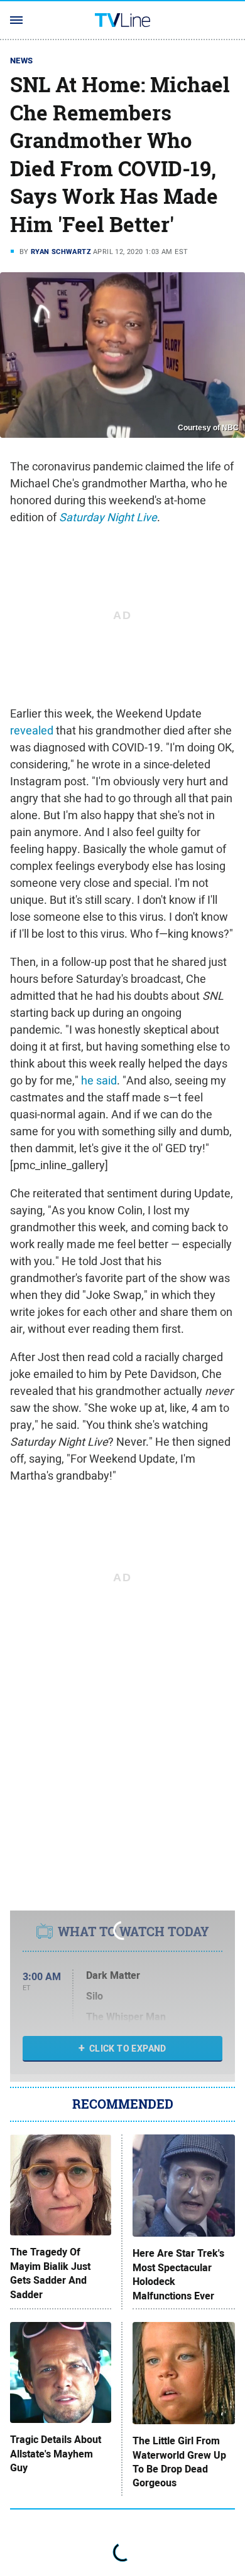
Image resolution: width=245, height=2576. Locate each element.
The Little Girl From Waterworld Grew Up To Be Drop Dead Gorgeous (179, 2462)
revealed (32, 730)
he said (99, 1080)
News (22, 61)
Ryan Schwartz (61, 252)
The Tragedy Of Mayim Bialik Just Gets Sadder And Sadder (50, 2273)
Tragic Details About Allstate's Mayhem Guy (56, 2454)
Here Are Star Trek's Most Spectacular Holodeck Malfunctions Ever (178, 2275)
